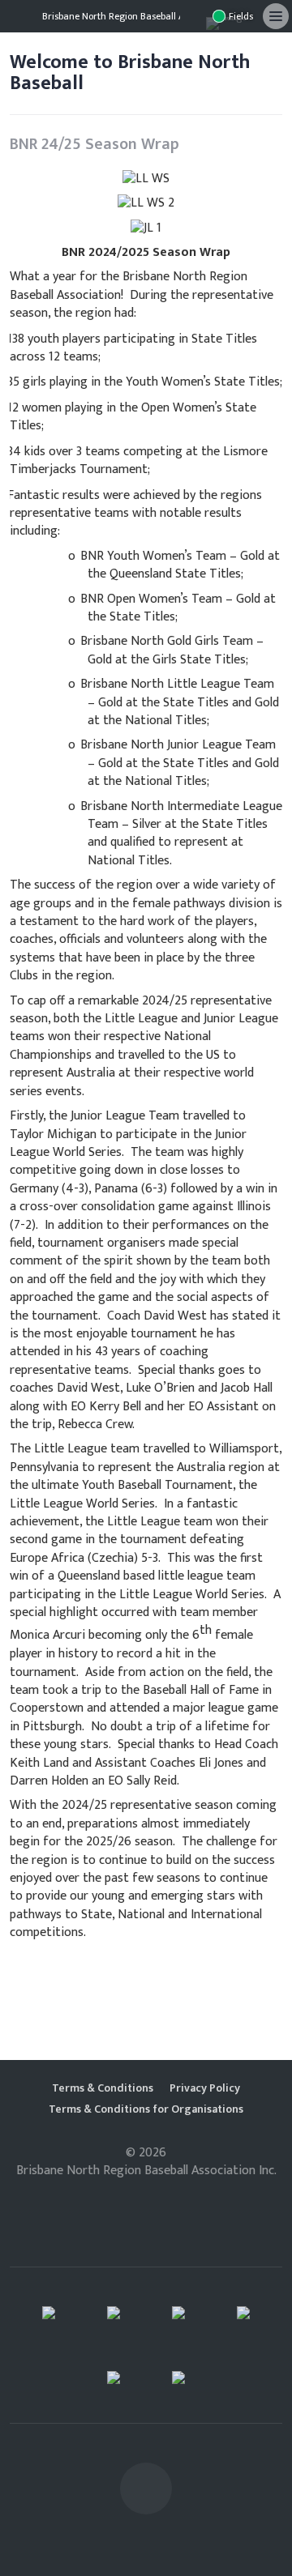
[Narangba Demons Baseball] (49, 2313)
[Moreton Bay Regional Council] (178, 2378)
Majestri (146, 2196)
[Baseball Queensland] (114, 2378)
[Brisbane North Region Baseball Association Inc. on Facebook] (193, 16)
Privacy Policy (205, 2088)
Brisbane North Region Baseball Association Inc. (143, 16)
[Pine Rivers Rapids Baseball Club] (178, 2313)
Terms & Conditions (103, 2088)
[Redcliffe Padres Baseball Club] (114, 2313)
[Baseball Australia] (243, 2313)
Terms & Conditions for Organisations (146, 2109)
